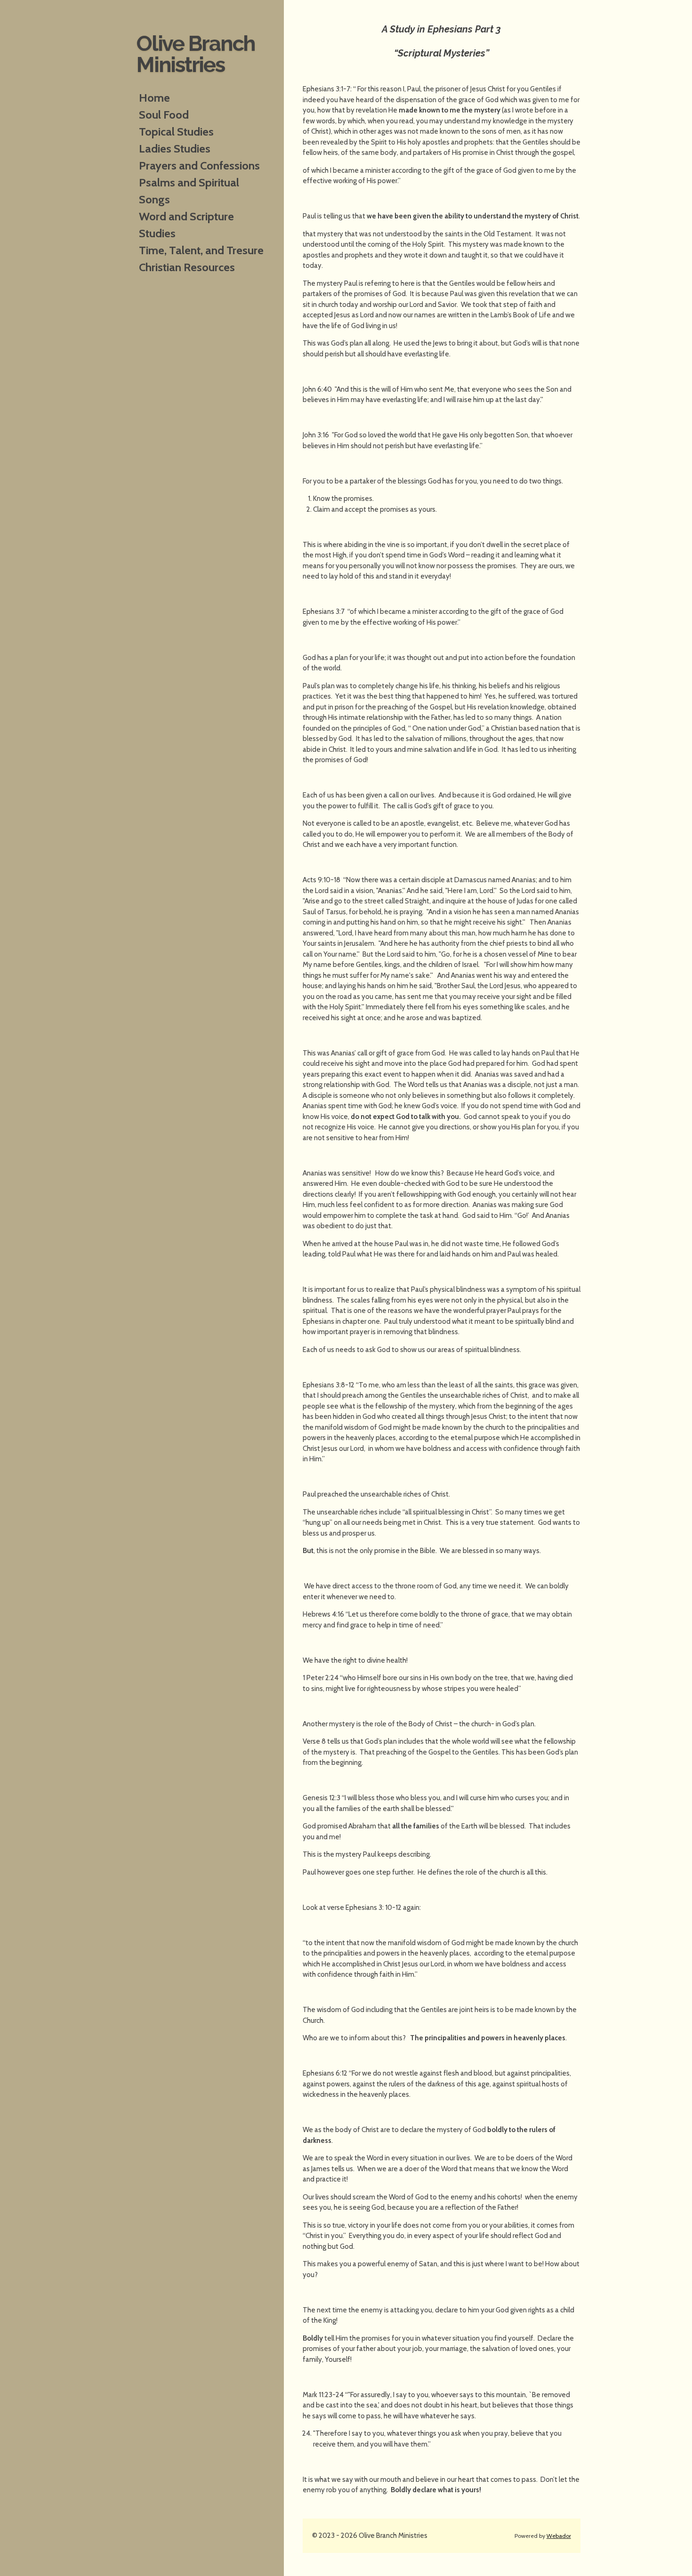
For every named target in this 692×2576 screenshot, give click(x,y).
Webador (559, 2536)
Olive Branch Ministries (196, 54)
